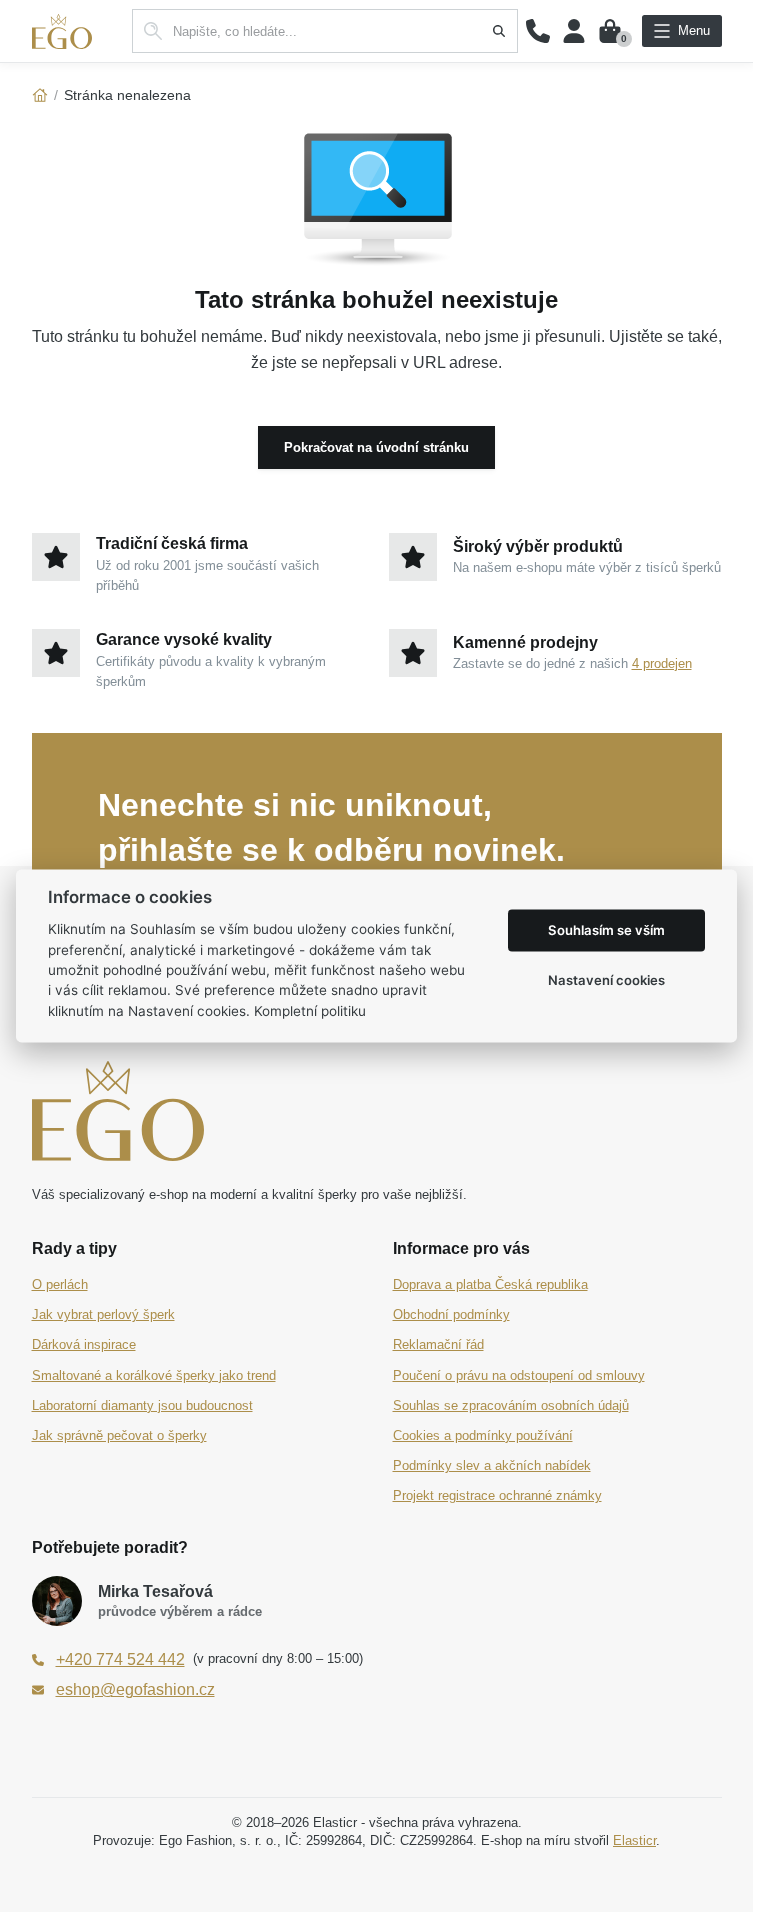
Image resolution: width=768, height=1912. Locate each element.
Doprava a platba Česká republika (490, 1284)
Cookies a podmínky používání (483, 1435)
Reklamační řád (438, 1344)
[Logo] (62, 31)
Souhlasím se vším (606, 930)
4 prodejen (662, 663)
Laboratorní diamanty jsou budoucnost (142, 1405)
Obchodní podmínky (451, 1314)
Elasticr (634, 1840)
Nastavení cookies (606, 980)
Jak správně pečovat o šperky (119, 1435)
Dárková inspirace (84, 1344)
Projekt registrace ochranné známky (497, 1495)
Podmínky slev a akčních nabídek (492, 1465)
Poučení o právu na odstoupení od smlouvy (519, 1375)
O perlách (60, 1284)
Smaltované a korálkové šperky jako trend (154, 1375)
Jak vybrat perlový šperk (103, 1314)
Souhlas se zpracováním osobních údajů (511, 1405)
